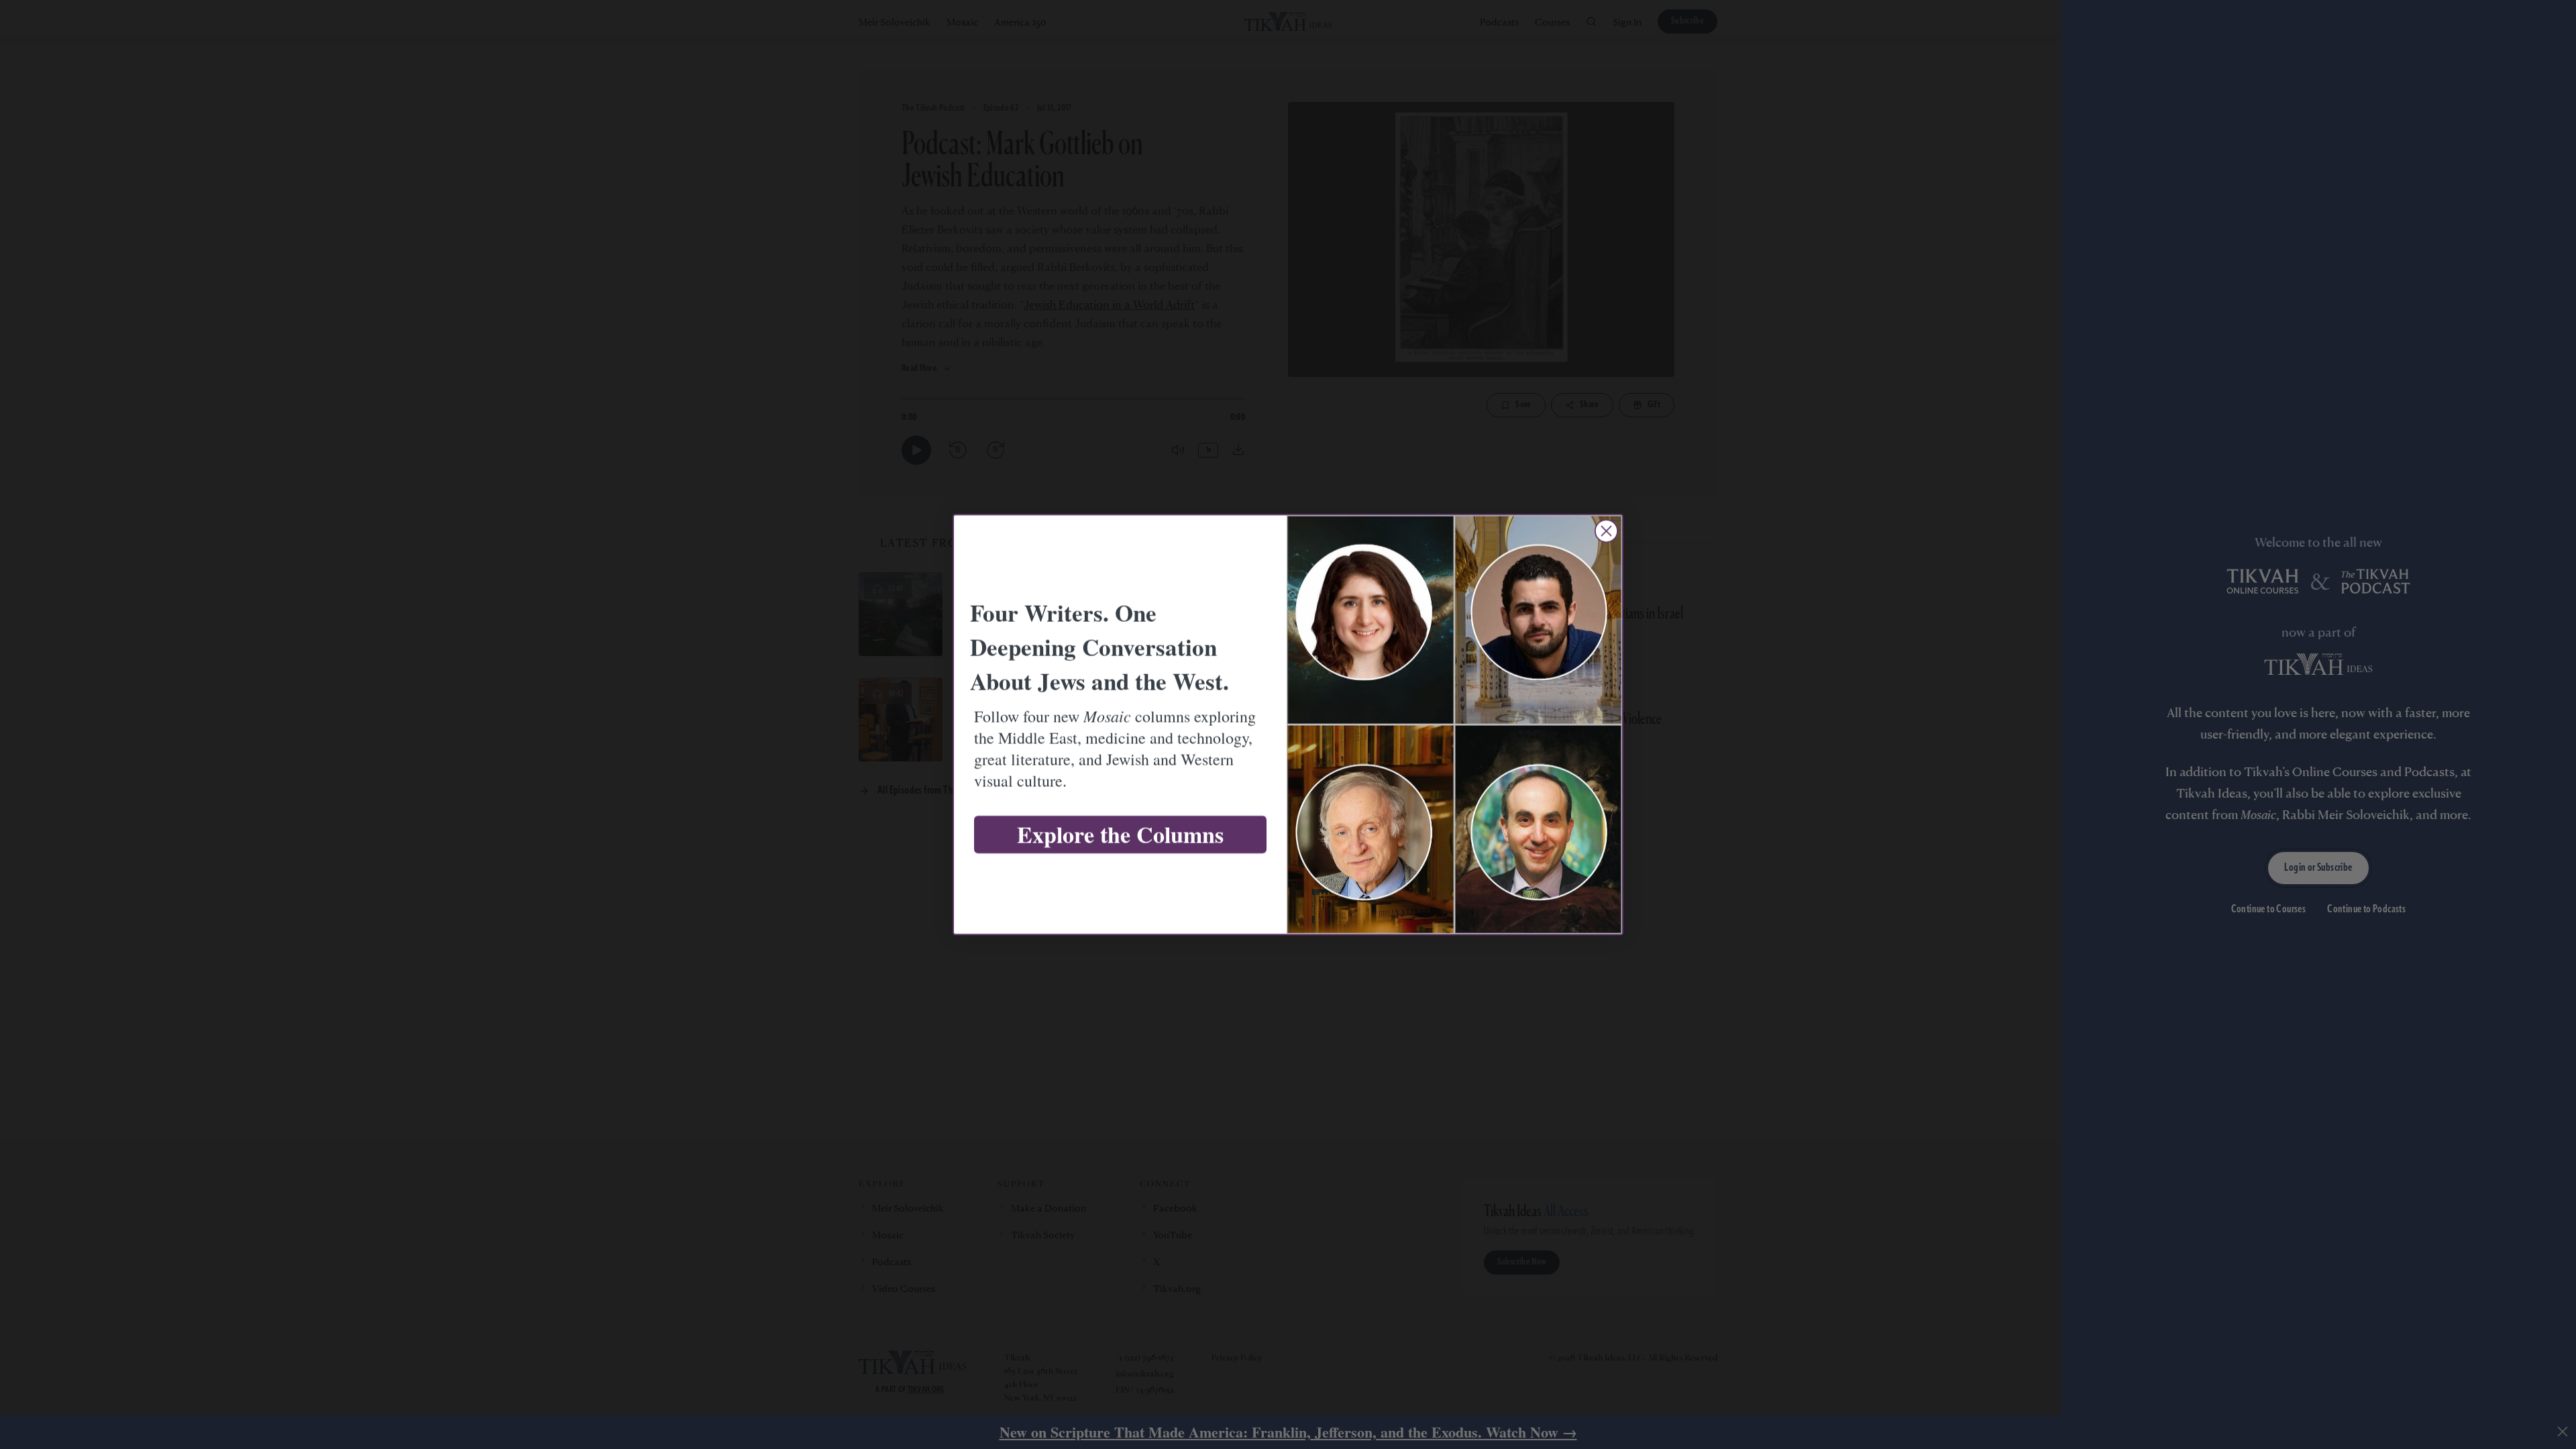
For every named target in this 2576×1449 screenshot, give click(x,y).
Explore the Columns (1120, 835)
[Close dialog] (1606, 531)
